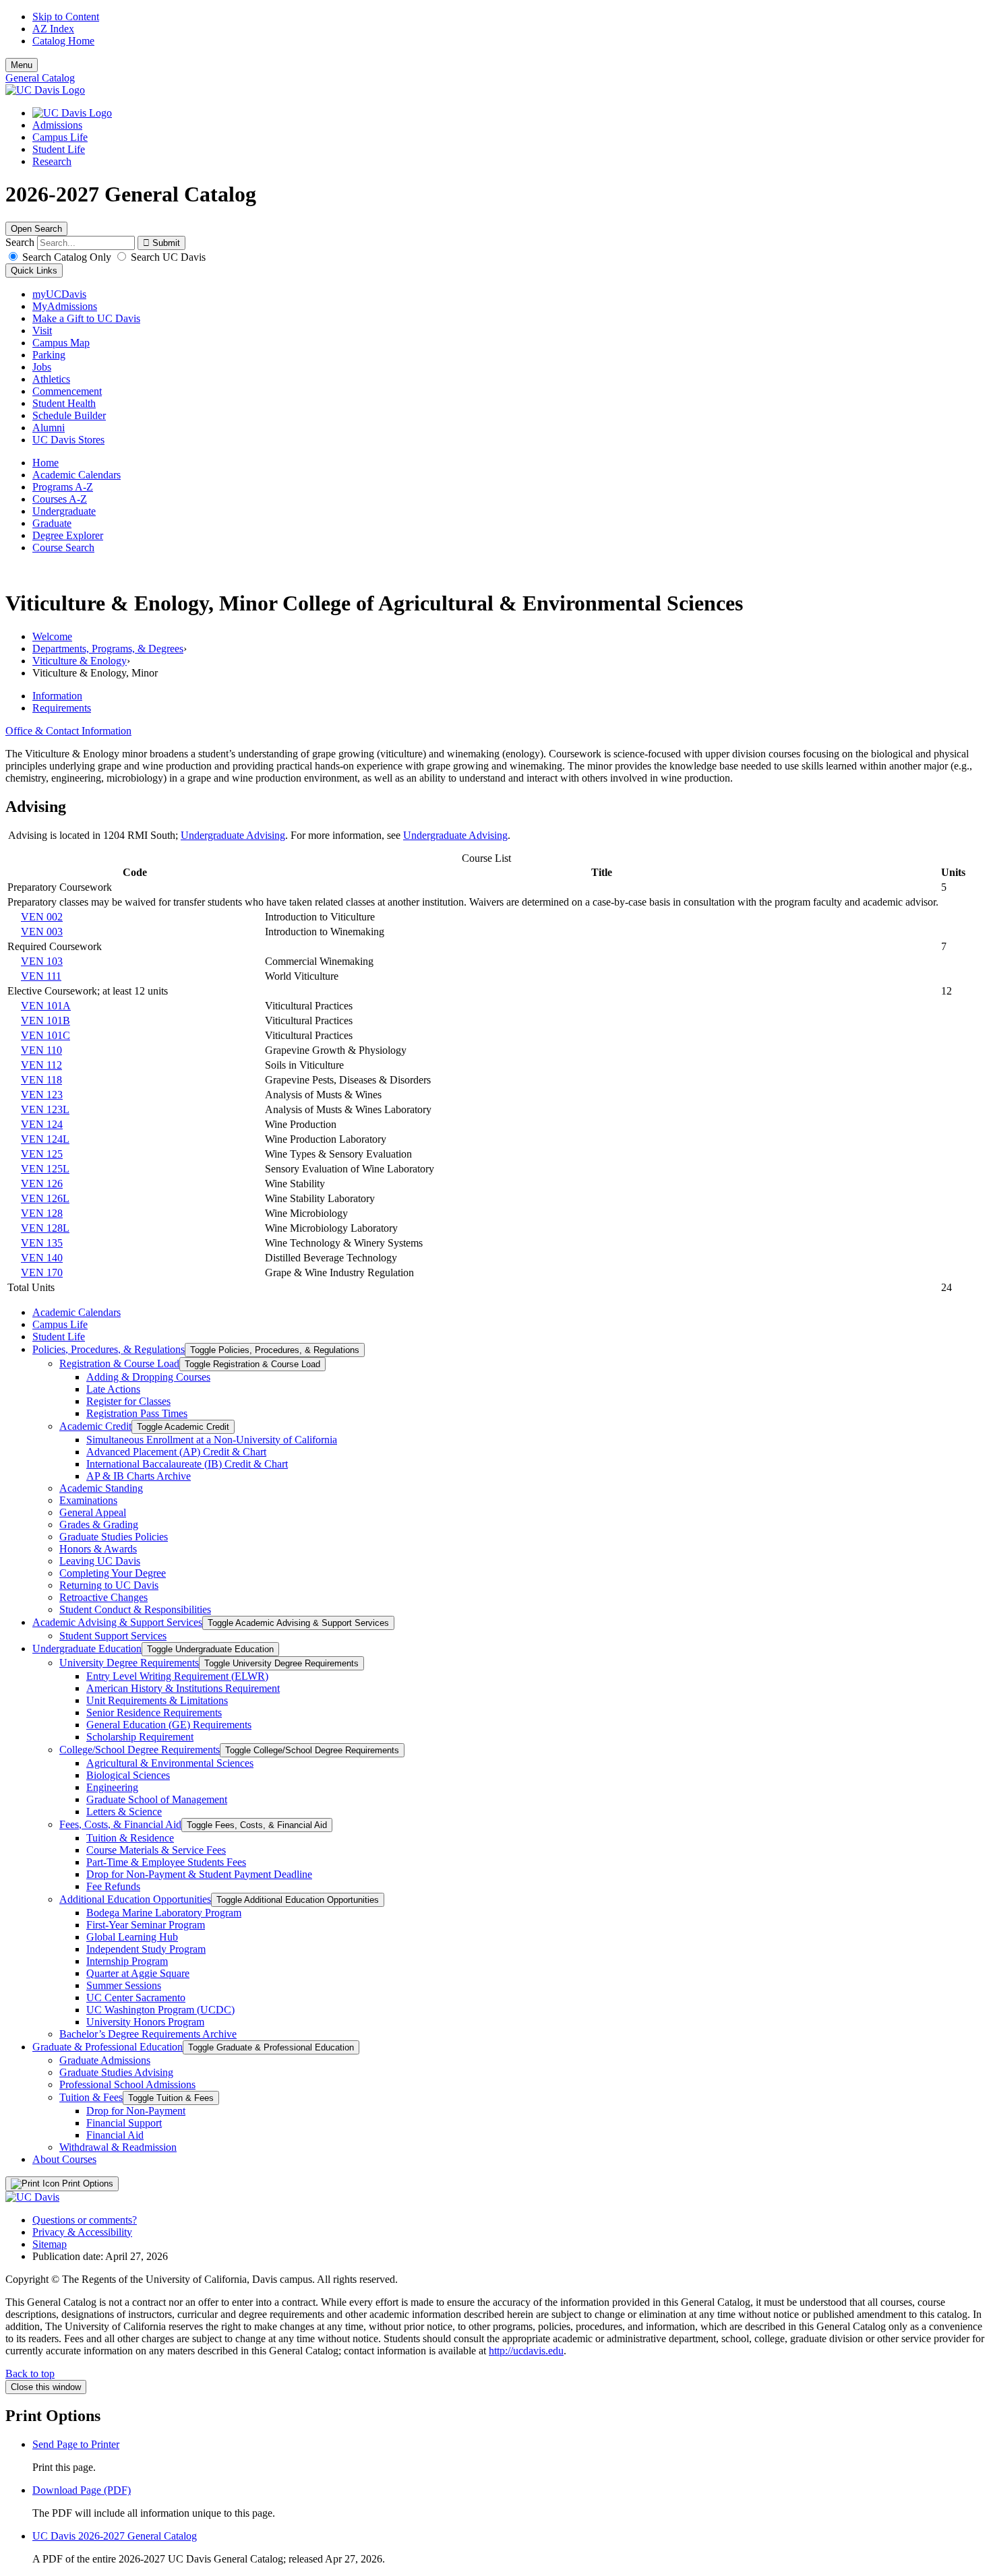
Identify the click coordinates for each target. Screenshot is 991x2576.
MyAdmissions (65, 306)
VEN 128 (42, 1213)
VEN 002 (42, 917)
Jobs (42, 367)
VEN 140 (42, 1258)
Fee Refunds (113, 1886)
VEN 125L (45, 1169)
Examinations (88, 1500)
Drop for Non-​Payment (136, 2111)
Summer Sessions (124, 1985)
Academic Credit (95, 1426)
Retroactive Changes (103, 1597)
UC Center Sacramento (136, 1998)
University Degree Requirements (129, 1663)
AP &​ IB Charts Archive (139, 1476)
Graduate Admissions (105, 2060)
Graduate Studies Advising (116, 2072)
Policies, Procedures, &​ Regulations (109, 1349)
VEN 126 (42, 1184)
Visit (42, 331)
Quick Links (34, 271)
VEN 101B (46, 1020)
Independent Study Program (146, 1949)
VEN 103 (42, 961)
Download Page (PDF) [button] (82, 2490)
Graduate (52, 523)
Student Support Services (113, 1636)
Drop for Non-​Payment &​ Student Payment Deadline (199, 1874)
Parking (49, 355)
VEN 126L (45, 1198)
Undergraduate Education (87, 1648)
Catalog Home (63, 41)
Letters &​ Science (124, 1812)
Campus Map (61, 343)
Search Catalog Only (67, 257)
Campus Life (60, 137)
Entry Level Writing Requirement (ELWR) (177, 1676)
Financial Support (124, 2123)
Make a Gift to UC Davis (86, 318)
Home (46, 463)
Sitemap (50, 2244)
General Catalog (40, 78)
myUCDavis (59, 294)
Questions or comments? (85, 2220)
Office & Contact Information (68, 731)
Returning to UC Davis (109, 1585)
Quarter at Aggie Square (138, 1973)
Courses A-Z (60, 499)
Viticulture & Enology (80, 661)
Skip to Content (66, 17)
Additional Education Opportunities (135, 1899)
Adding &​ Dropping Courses (148, 1377)
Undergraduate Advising (233, 835)
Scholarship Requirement (140, 1737)
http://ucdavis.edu (526, 2351)
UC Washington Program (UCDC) (160, 2010)
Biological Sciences (128, 1775)
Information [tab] (57, 696)
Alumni (49, 428)
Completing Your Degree (113, 1573)
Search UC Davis (167, 257)
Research (52, 161)
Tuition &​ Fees (91, 2097)
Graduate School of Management (157, 1799)
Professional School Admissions (127, 2084)
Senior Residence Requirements (154, 1713)
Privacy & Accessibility (82, 2232)
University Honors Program (145, 2022)
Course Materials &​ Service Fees (156, 1850)
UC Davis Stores (68, 440)
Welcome (52, 636)
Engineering (112, 1787)
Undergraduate (64, 511)
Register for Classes (128, 1401)
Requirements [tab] (62, 708)
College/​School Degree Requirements (140, 1750)
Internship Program (127, 1961)
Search (20, 242)
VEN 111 (41, 976)
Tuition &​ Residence (130, 1838)
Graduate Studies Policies (114, 1537)
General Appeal (93, 1512)
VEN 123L (45, 1109)
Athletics (51, 379)
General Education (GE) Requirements (169, 1725)
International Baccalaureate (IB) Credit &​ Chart (187, 1464)
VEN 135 (42, 1243)
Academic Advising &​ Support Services (117, 1622)
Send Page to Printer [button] (76, 2444)
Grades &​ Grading (99, 1525)
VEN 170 (42, 1273)
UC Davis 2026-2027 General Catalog (115, 2536)
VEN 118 (41, 1080)
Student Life (59, 149)
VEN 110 (41, 1050)
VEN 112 (41, 1065)
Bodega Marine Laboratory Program (164, 1913)
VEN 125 (42, 1154)
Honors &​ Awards (98, 1549)
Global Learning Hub (132, 1937)
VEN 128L (45, 1228)
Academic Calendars (77, 475)
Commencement (67, 391)
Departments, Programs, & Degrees (108, 649)
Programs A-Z (63, 487)
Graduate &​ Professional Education (108, 2047)
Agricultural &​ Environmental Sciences (170, 1763)
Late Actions (113, 1389)
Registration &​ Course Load (119, 1363)
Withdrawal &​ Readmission (118, 2147)
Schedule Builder (69, 415)
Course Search (63, 547)
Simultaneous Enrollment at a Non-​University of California (212, 1440)
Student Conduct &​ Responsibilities (135, 1609)
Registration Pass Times (137, 1413)
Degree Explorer (68, 535)
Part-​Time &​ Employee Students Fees (166, 1862)
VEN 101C (46, 1035)
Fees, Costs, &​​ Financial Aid (120, 1824)
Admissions (57, 125)
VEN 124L (45, 1139)
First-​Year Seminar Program (146, 1925)
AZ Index (53, 29)
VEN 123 (42, 1095)
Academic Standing (101, 1488)
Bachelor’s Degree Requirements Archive (148, 2034)
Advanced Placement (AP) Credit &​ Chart (176, 1452)
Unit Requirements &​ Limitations (157, 1700)
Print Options (86, 2184)
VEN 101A (46, 1006)
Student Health (64, 403)
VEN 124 (42, 1124)
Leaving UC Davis (100, 1561)
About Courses (64, 2159)
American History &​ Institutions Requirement (183, 1688)
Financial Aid (115, 2135)
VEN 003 (42, 932)
